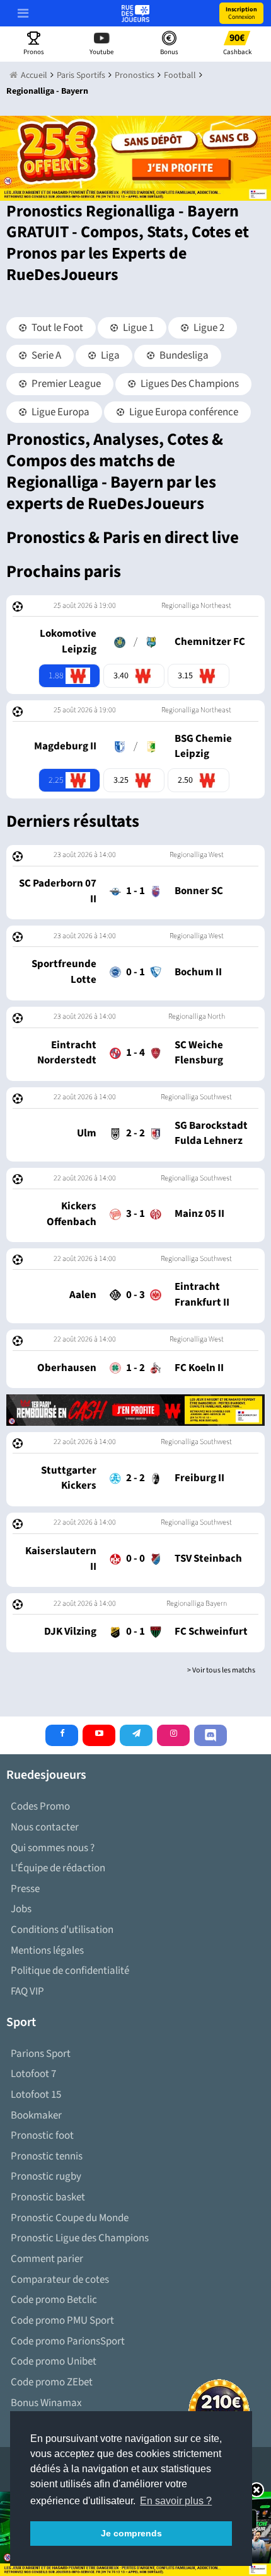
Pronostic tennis (47, 2156)
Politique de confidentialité (70, 1971)
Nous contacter (45, 1827)
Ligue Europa (60, 412)
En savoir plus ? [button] (176, 2501)
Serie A (45, 356)
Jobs (21, 1909)
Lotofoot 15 (36, 2095)
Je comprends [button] (131, 2533)
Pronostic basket (48, 2197)
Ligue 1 (137, 328)
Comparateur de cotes (60, 2280)
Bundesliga (183, 356)
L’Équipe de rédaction (58, 1868)
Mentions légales (47, 1951)
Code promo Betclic (54, 2300)
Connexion (241, 13)
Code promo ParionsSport (68, 2341)
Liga (109, 356)
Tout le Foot (56, 328)
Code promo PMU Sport (62, 2321)
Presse (25, 1889)
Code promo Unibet (54, 2361)
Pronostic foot (42, 2136)
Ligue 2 (208, 328)
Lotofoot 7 (33, 2074)
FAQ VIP (27, 1991)
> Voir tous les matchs (221, 1670)
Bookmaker (36, 2115)
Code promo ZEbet (52, 2382)
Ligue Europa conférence (183, 412)
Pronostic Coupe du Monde (70, 2218)
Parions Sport (41, 2054)
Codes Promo (40, 1806)
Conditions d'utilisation (62, 1930)
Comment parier (47, 2259)
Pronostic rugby (46, 2176)
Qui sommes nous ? (53, 1848)
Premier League (65, 384)
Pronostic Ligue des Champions (80, 2238)
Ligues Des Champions (189, 384)
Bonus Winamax (46, 2403)
